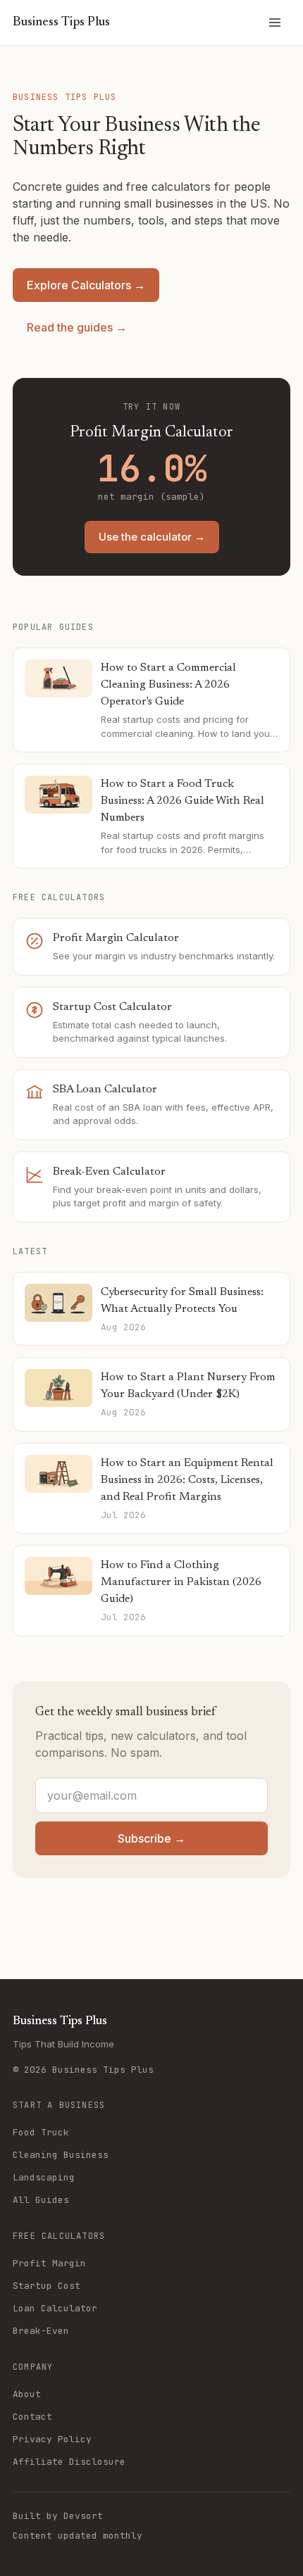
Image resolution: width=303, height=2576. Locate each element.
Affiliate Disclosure (69, 2462)
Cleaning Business (61, 2155)
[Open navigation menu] (275, 23)
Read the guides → (77, 327)
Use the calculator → (152, 537)
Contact (32, 2417)
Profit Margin (49, 2263)
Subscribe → (151, 1838)
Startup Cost (47, 2286)
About (27, 2394)
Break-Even (41, 2331)
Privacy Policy (52, 2439)
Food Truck (41, 2132)
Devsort (83, 2516)
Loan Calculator (55, 2308)
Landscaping (44, 2177)
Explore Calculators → (86, 285)
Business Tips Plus (61, 23)
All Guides (41, 2200)
